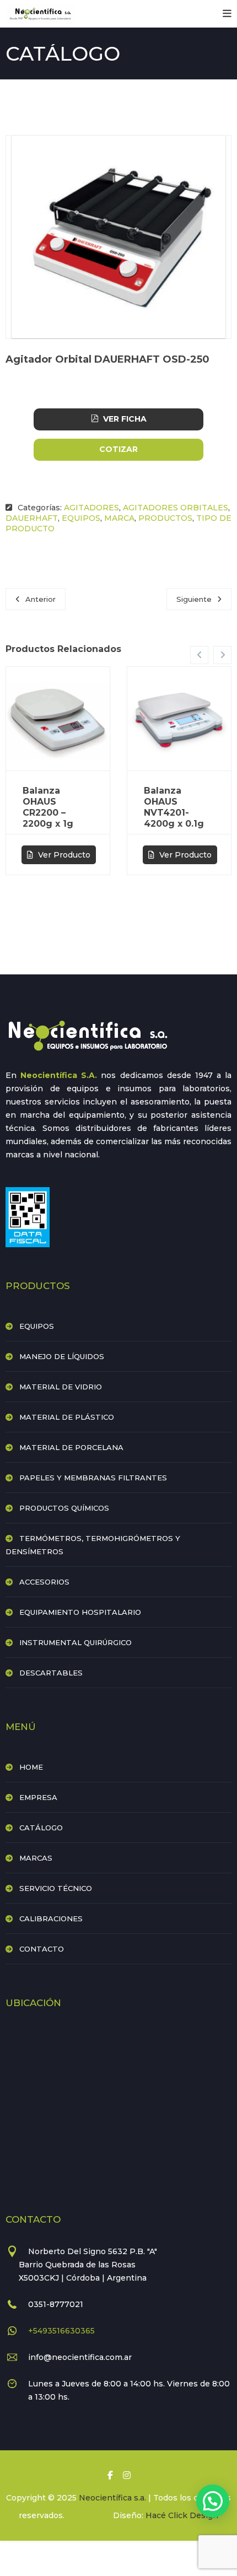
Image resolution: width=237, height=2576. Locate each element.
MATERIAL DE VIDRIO (61, 1387)
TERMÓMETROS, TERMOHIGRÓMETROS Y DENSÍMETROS (93, 1545)
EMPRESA (38, 1797)
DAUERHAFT (32, 518)
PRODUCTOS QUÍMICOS (64, 1508)
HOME (31, 1767)
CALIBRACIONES (51, 1918)
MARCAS (36, 1858)
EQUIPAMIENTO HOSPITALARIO (80, 1612)
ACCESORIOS (44, 1582)
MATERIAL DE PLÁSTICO (67, 1417)
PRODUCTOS (165, 518)
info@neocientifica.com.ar (80, 2357)
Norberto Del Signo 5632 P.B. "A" (93, 2251)
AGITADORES (91, 508)
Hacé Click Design (182, 2515)
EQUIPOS (81, 518)
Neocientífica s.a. (112, 2498)
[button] (213, 2501)
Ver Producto (63, 855)
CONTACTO (42, 1949)
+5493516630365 (61, 2331)
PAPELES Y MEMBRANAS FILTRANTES (93, 1478)
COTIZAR (118, 449)
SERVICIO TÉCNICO (56, 1888)
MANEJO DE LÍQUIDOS (62, 1356)
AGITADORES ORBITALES (176, 508)
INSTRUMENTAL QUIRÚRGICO (76, 1642)
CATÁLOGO (41, 1828)
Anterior (41, 599)
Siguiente (194, 599)
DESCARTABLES (51, 1673)
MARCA (119, 518)
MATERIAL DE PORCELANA (71, 1447)
